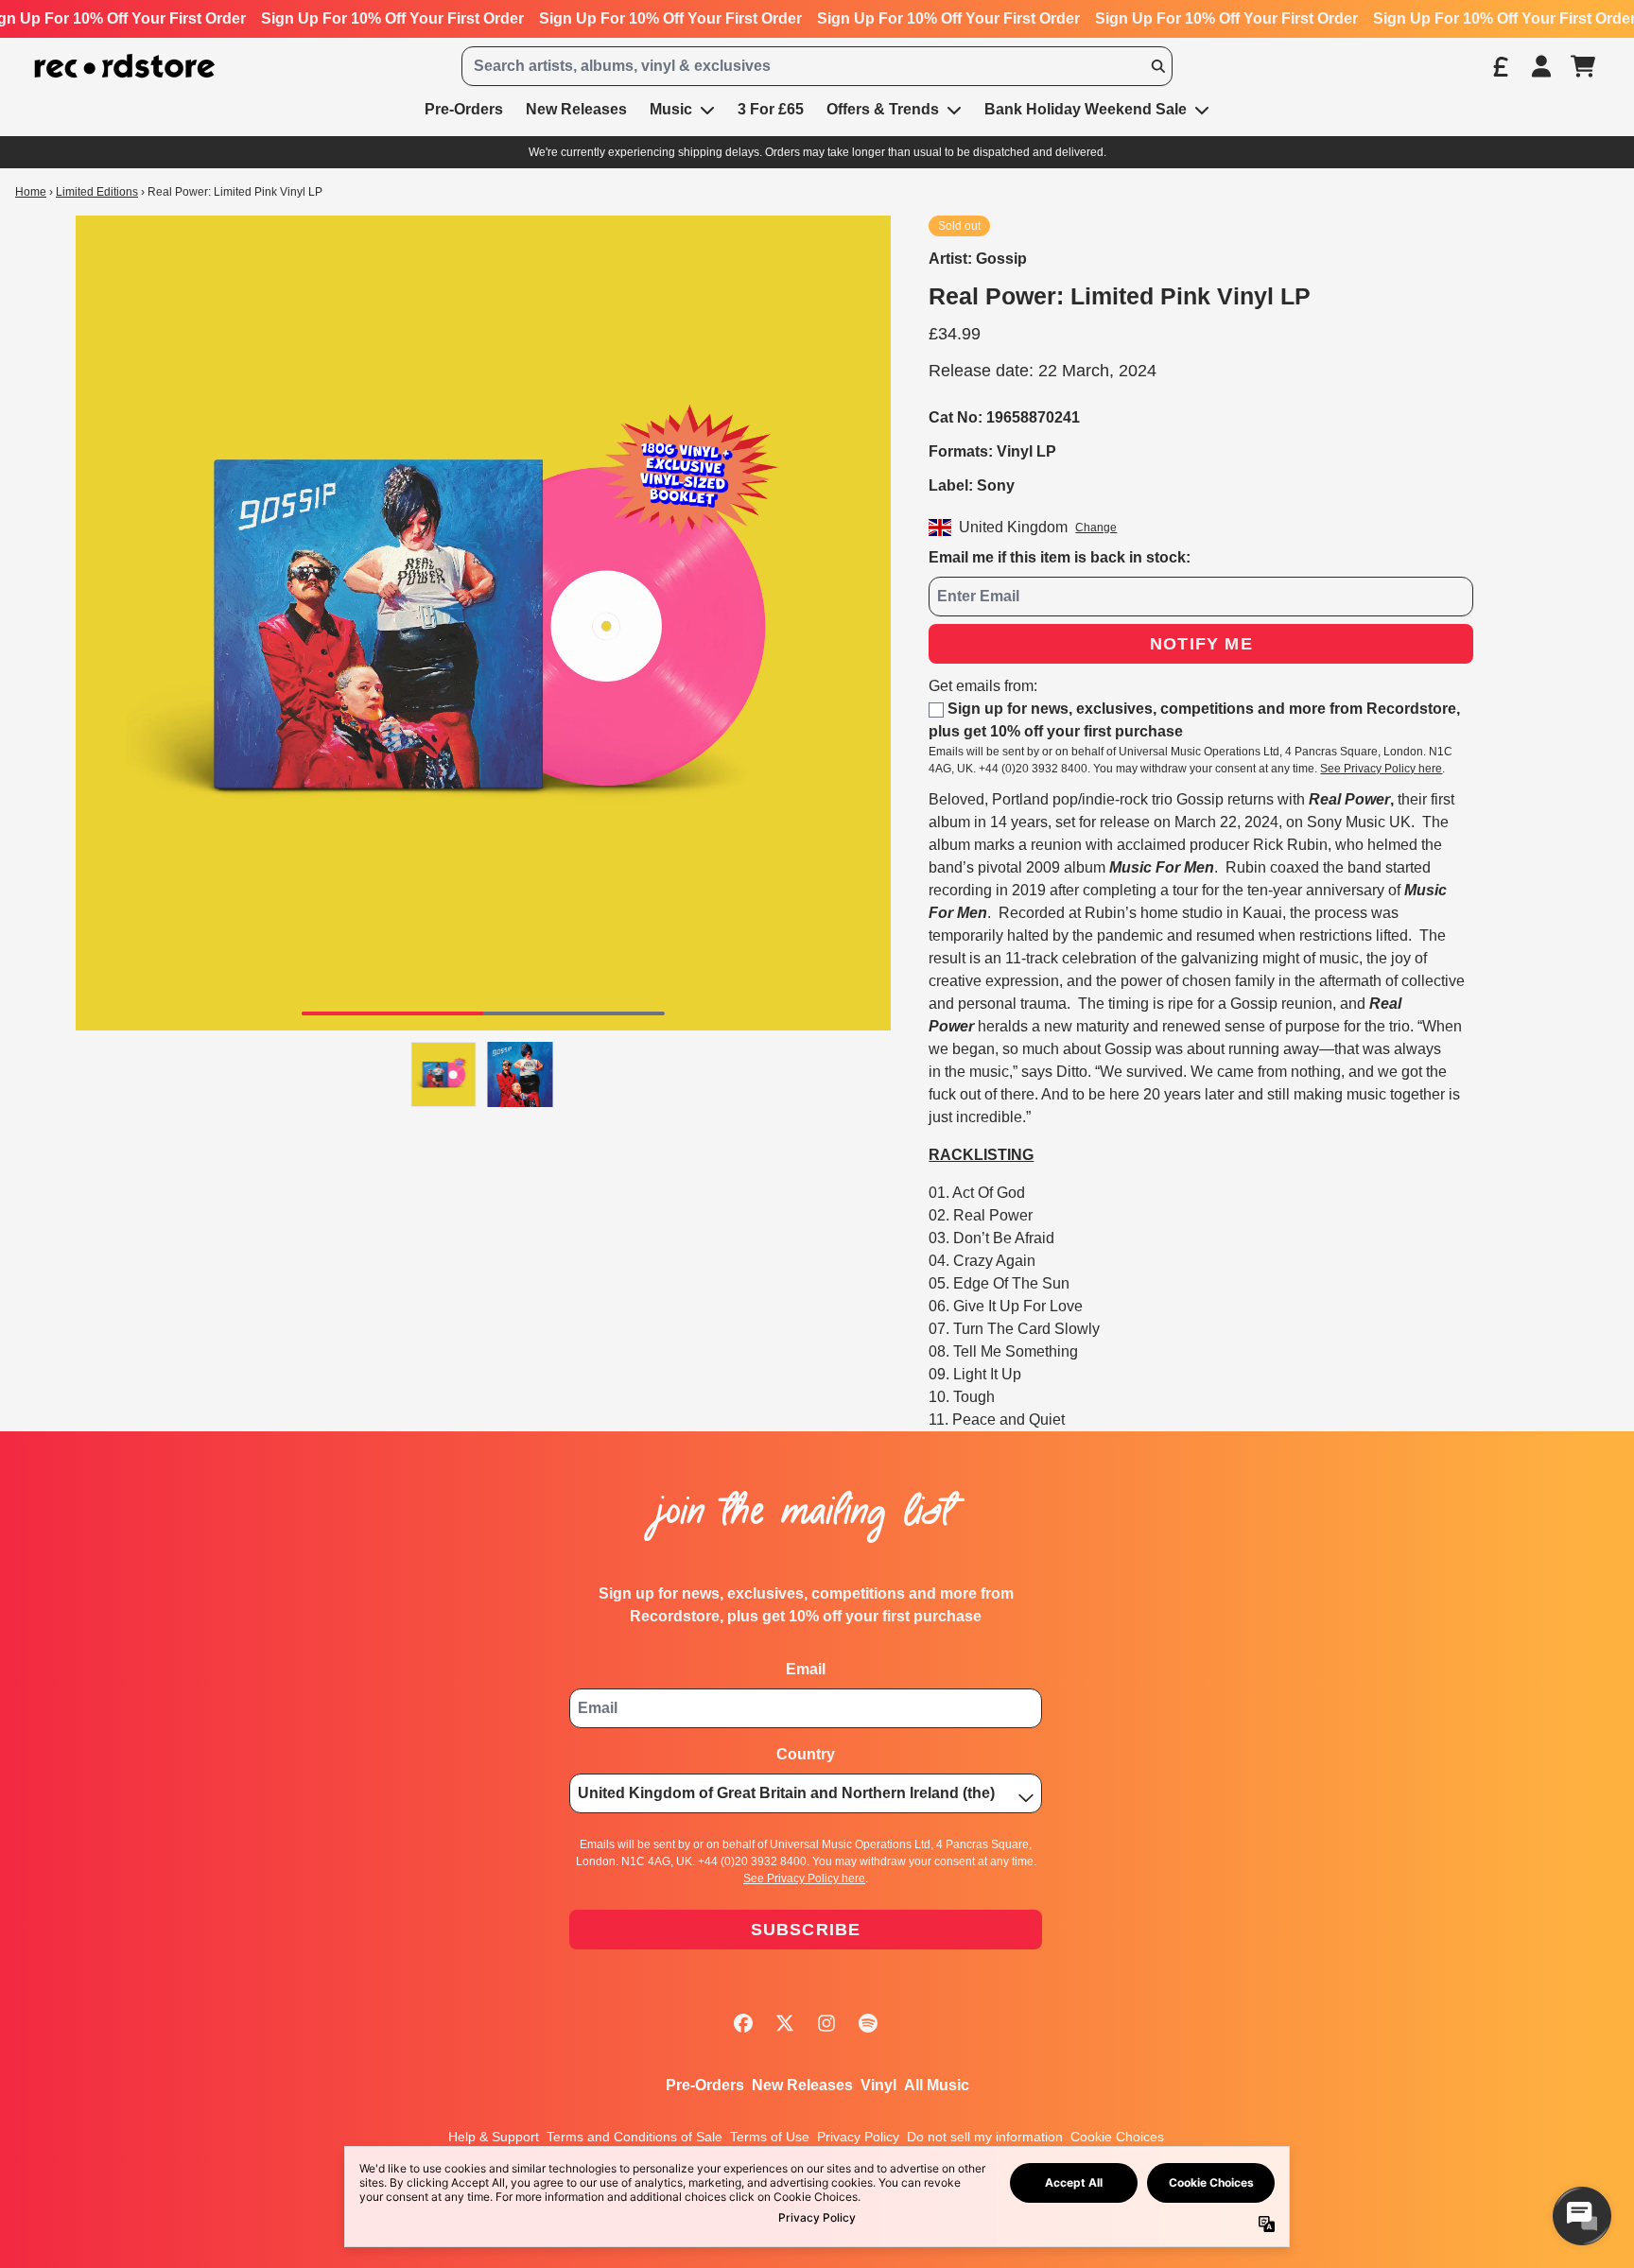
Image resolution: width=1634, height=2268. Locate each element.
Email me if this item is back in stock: (1060, 557)
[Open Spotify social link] (868, 2023)
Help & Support (494, 2137)
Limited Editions (97, 192)
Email (806, 1669)
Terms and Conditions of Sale (634, 2137)
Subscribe (806, 1930)
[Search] (1157, 66)
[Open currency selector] (1500, 66)
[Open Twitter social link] (785, 2023)
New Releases (802, 2085)
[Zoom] (483, 623)
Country (806, 1754)
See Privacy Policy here (1381, 769)
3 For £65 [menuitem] (771, 109)
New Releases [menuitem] (576, 109)
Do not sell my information (985, 2137)
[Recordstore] (125, 67)
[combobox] (817, 66)
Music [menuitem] (671, 109)
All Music (937, 2085)
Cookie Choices (1117, 2137)
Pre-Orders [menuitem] (464, 109)
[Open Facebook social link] (743, 2023)
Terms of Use (770, 2137)
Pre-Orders (705, 2085)
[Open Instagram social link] (826, 2023)
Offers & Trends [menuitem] (883, 109)
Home (31, 192)
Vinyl (878, 2085)
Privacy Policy (858, 2137)
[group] (444, 1074)
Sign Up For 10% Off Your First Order (392, 18)
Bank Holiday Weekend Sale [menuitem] (1086, 109)
